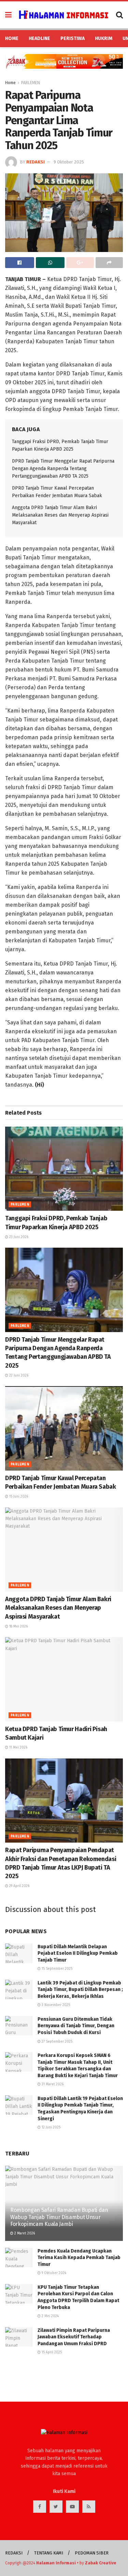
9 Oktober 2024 (53, 2273)
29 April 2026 (19, 1886)
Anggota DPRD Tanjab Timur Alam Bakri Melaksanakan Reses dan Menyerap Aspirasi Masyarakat (60, 515)
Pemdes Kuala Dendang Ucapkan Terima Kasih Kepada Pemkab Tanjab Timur (79, 2258)
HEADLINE (39, 38)
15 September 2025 (56, 1969)
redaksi (35, 162)
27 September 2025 (56, 2042)
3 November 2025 (55, 2005)
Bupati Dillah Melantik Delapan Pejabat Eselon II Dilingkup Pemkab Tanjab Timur (78, 1953)
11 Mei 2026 (18, 1748)
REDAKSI (14, 2553)
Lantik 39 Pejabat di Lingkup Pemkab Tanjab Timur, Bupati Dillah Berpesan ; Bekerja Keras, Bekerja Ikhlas (80, 1990)
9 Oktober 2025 (69, 162)
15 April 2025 (51, 2352)
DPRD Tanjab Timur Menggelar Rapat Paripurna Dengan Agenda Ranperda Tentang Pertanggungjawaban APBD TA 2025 (63, 469)
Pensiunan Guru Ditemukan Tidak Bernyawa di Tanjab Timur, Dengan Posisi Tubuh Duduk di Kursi (76, 2026)
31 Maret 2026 (52, 2084)
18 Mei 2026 (18, 1626)
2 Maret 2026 (24, 2233)
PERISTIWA (73, 38)
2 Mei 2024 (50, 2316)
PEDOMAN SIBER (92, 2553)
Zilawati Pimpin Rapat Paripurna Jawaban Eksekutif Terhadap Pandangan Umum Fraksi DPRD (74, 2337)
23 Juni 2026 (18, 1237)
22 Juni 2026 (18, 1376)
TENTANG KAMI (49, 2553)
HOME (12, 38)
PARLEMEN (31, 83)
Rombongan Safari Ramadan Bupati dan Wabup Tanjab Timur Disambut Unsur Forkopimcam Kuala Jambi (59, 2217)
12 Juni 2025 (51, 2127)
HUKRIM (104, 38)
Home (10, 83)
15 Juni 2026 (18, 1497)
